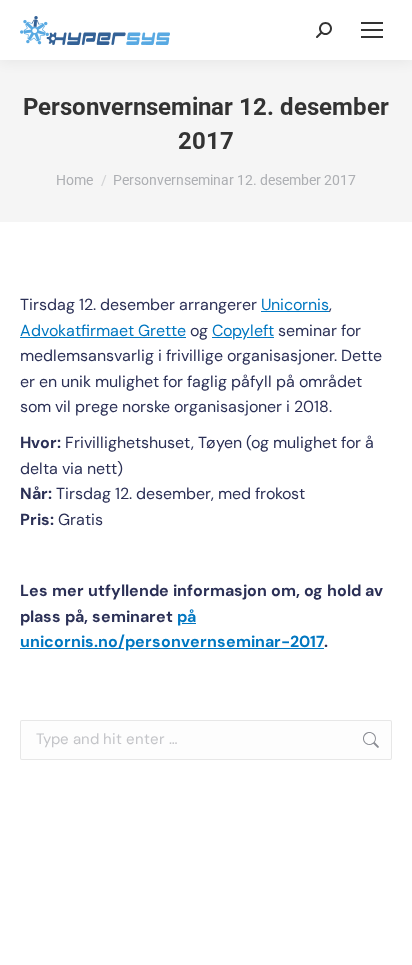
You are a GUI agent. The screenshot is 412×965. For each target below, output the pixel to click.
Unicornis (295, 304)
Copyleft (243, 330)
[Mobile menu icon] (372, 30)
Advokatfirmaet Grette (103, 330)
